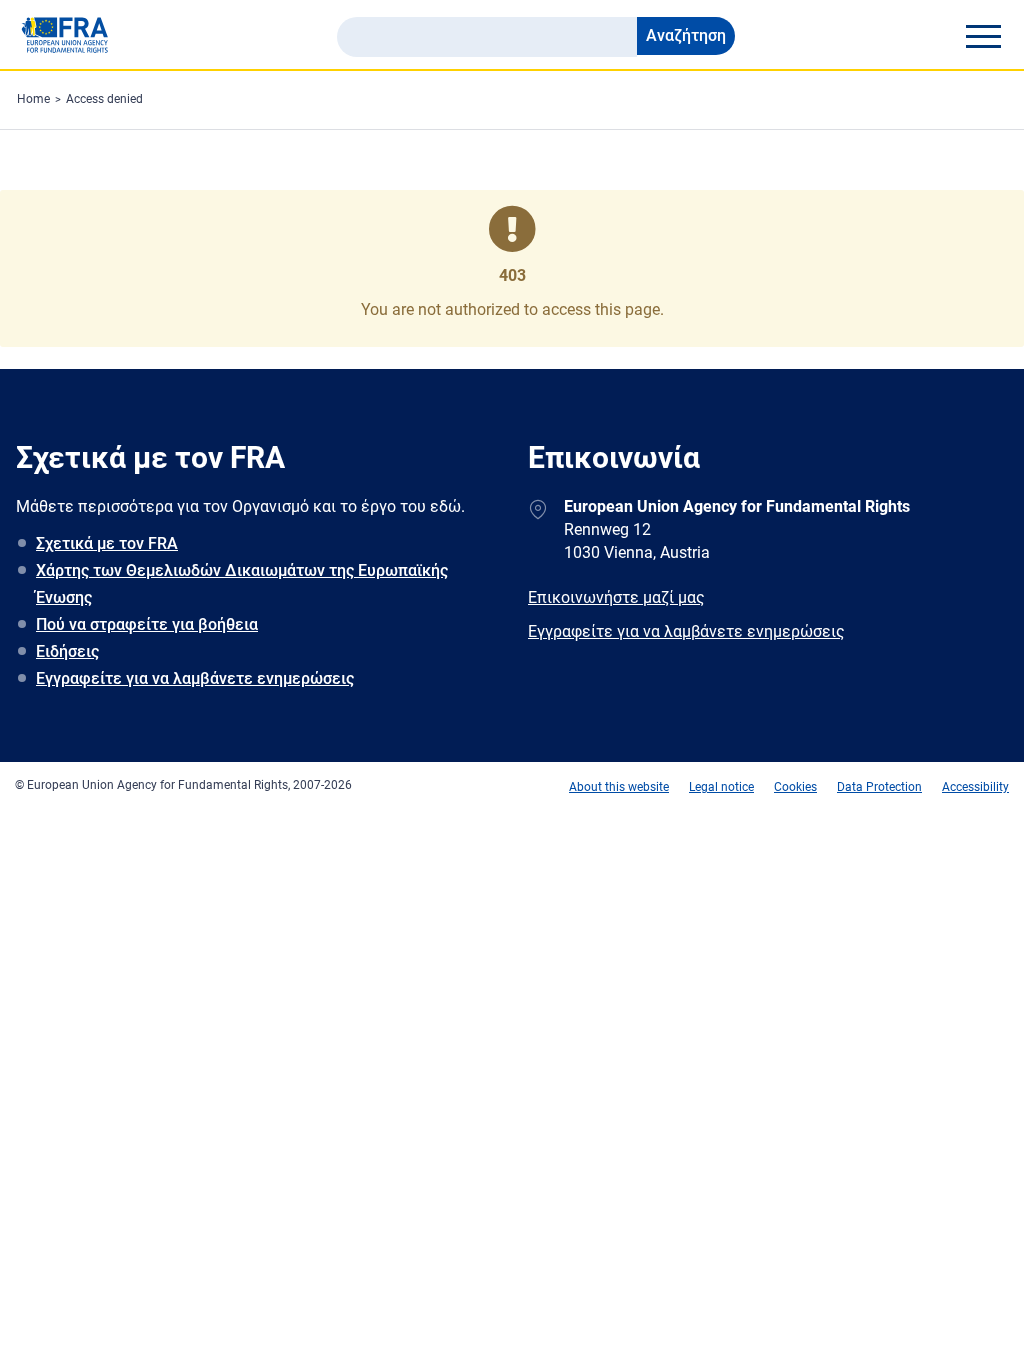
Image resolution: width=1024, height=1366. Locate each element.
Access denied (104, 99)
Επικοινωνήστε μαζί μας (616, 597)
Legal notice (721, 787)
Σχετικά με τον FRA (107, 543)
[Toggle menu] (983, 36)
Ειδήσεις (67, 651)
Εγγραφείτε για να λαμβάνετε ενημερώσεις (195, 678)
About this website (619, 787)
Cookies (795, 787)
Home (33, 99)
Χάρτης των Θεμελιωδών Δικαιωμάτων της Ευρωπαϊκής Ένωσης (242, 584)
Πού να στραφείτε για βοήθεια (147, 624)
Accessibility (975, 787)
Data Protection (879, 787)
